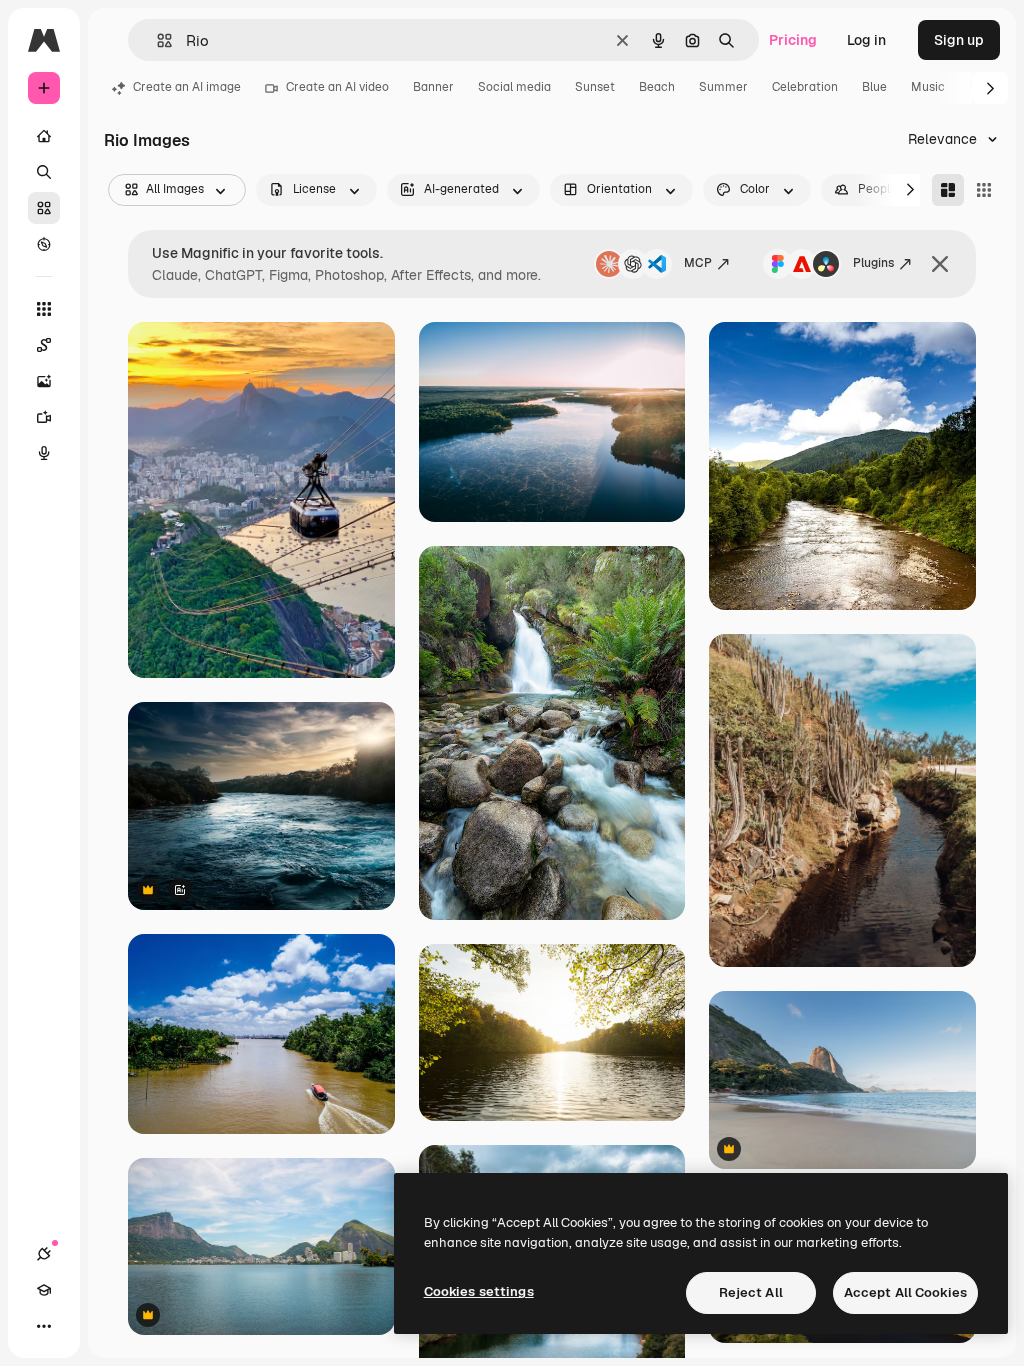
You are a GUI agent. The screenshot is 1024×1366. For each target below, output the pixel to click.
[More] (44, 1326)
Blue (874, 87)
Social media (514, 87)
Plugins (873, 263)
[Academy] (44, 1290)
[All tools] (44, 309)
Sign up (959, 40)
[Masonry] (948, 190)
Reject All (751, 1292)
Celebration (805, 87)
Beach (657, 87)
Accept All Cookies (905, 1292)
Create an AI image (187, 87)
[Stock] (44, 208)
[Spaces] (44, 345)
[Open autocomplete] (156, 40)
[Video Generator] (44, 417)
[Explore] (44, 244)
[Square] (984, 190)
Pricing (793, 40)
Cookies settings (479, 1291)
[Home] (44, 136)
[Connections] (44, 1254)
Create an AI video (337, 87)
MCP (698, 263)
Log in (866, 40)
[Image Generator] (44, 381)
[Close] (940, 264)
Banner (433, 87)
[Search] (44, 172)
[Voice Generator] (44, 453)
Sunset (595, 87)
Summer (723, 87)
